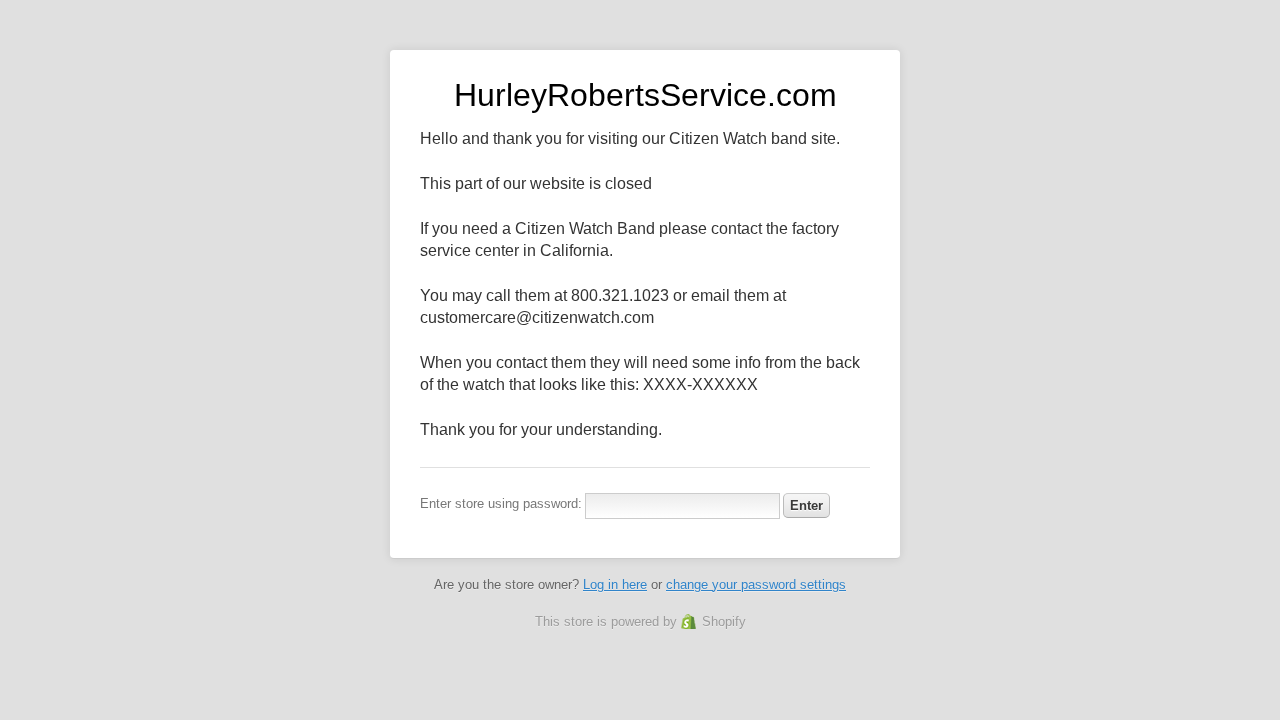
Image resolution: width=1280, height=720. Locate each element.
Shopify (724, 621)
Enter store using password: (501, 503)
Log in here (615, 584)
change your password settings (756, 584)
